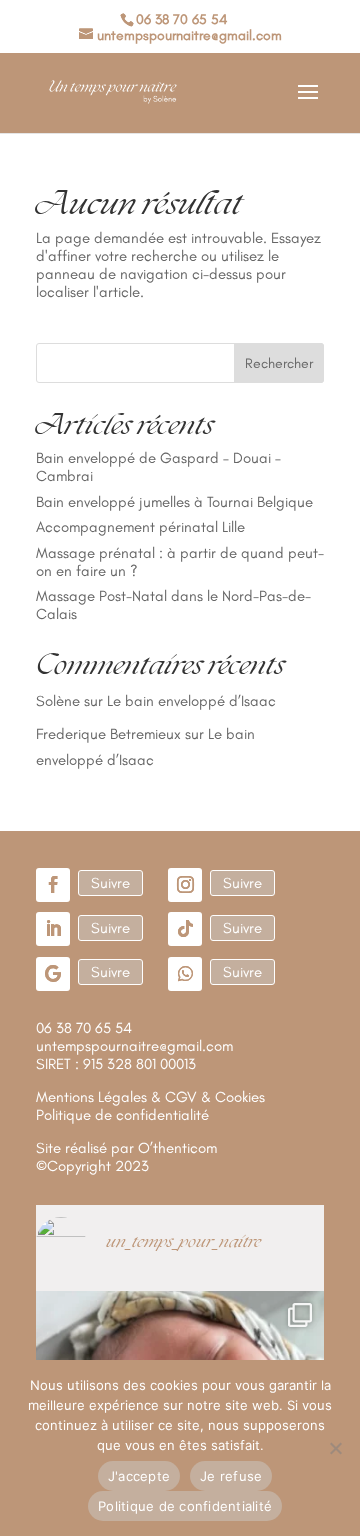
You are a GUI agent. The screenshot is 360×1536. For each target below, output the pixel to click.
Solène (58, 701)
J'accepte (139, 1476)
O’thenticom (177, 1148)
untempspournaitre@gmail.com (134, 1046)
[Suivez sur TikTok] (185, 929)
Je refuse (231, 1476)
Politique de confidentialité (185, 1506)
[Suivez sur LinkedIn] (53, 929)
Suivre (110, 883)
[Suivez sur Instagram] (185, 885)
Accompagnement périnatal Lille (140, 527)
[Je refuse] (335, 1448)
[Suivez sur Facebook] (53, 885)
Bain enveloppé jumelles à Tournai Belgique (174, 502)
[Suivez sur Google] (53, 974)
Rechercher (279, 363)
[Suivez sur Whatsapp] (185, 974)
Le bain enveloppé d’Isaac (191, 701)
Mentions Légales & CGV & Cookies (150, 1097)
